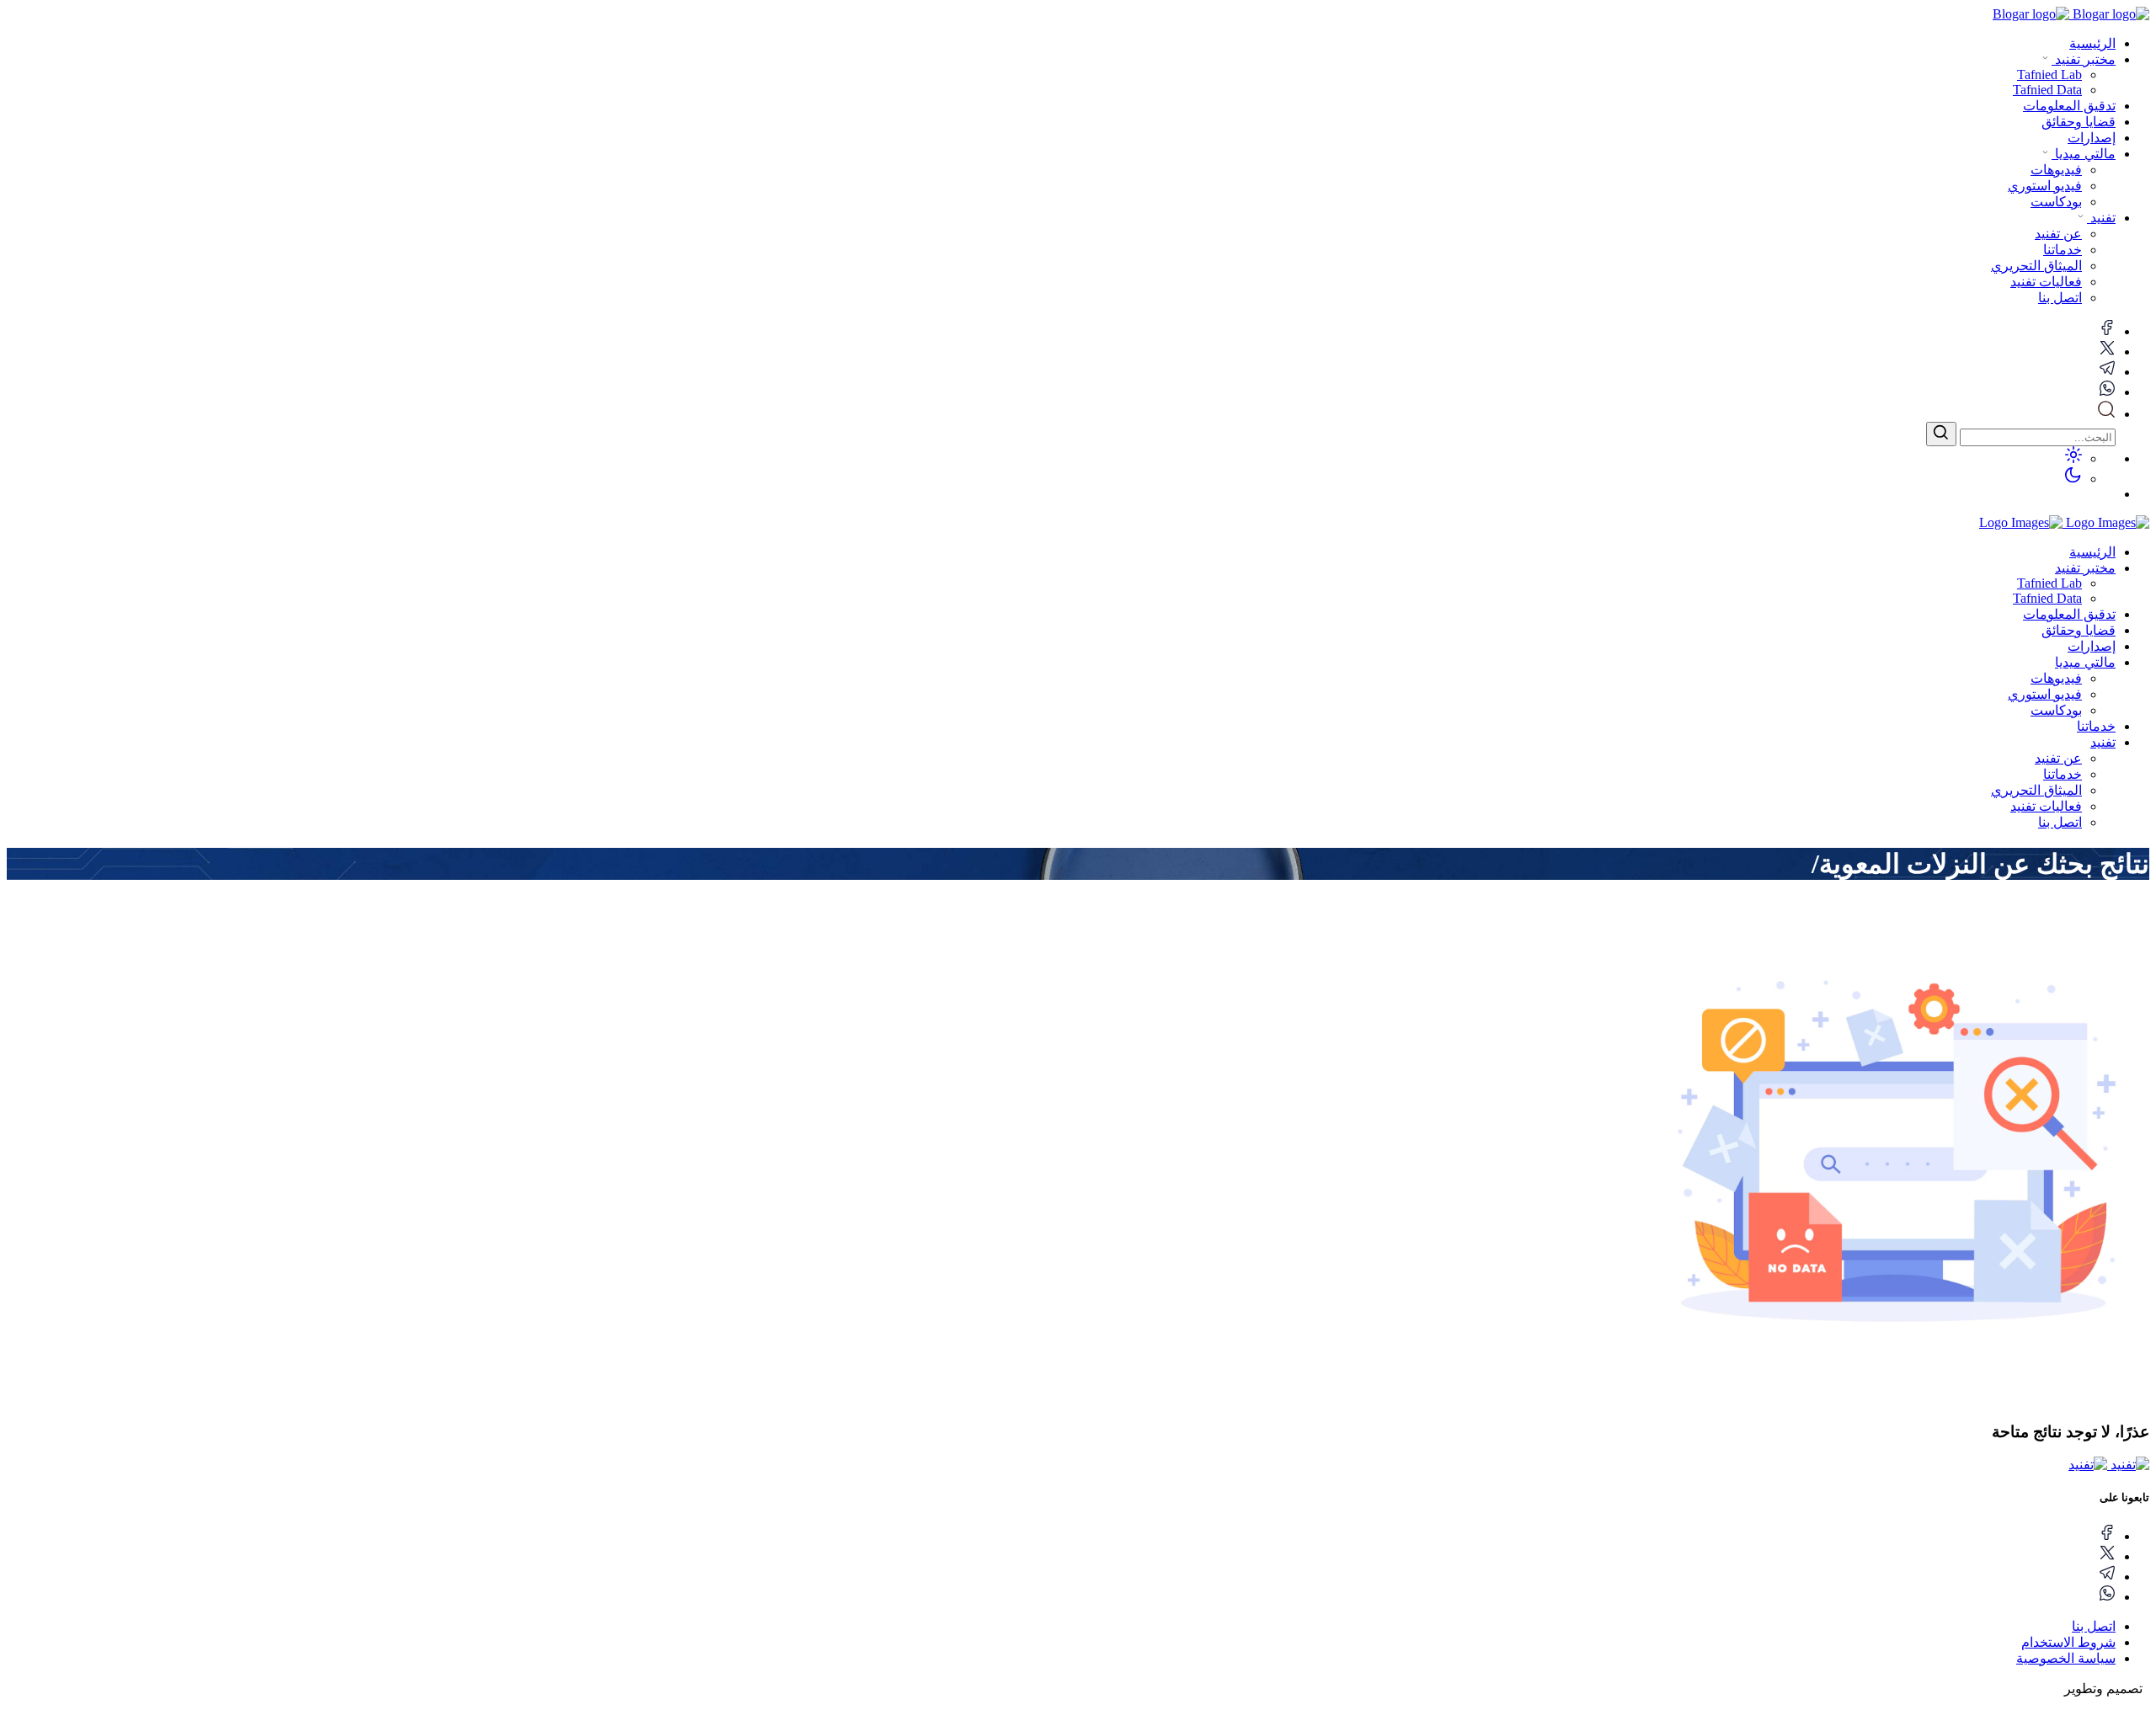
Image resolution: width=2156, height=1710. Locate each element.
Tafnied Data (2047, 598)
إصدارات (2092, 138)
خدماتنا (2096, 726)
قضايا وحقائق (2079, 122)
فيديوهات (2056, 678)
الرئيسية (2092, 43)
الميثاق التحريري (2036, 790)
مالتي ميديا (2084, 154)
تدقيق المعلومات (2069, 106)
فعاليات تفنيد (2046, 806)
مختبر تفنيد (2084, 59)
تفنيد (2101, 218)
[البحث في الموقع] (2106, 414)
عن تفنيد (2058, 758)
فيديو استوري (2045, 694)
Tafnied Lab (2049, 583)
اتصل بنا (2060, 822)
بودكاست (2056, 710)
